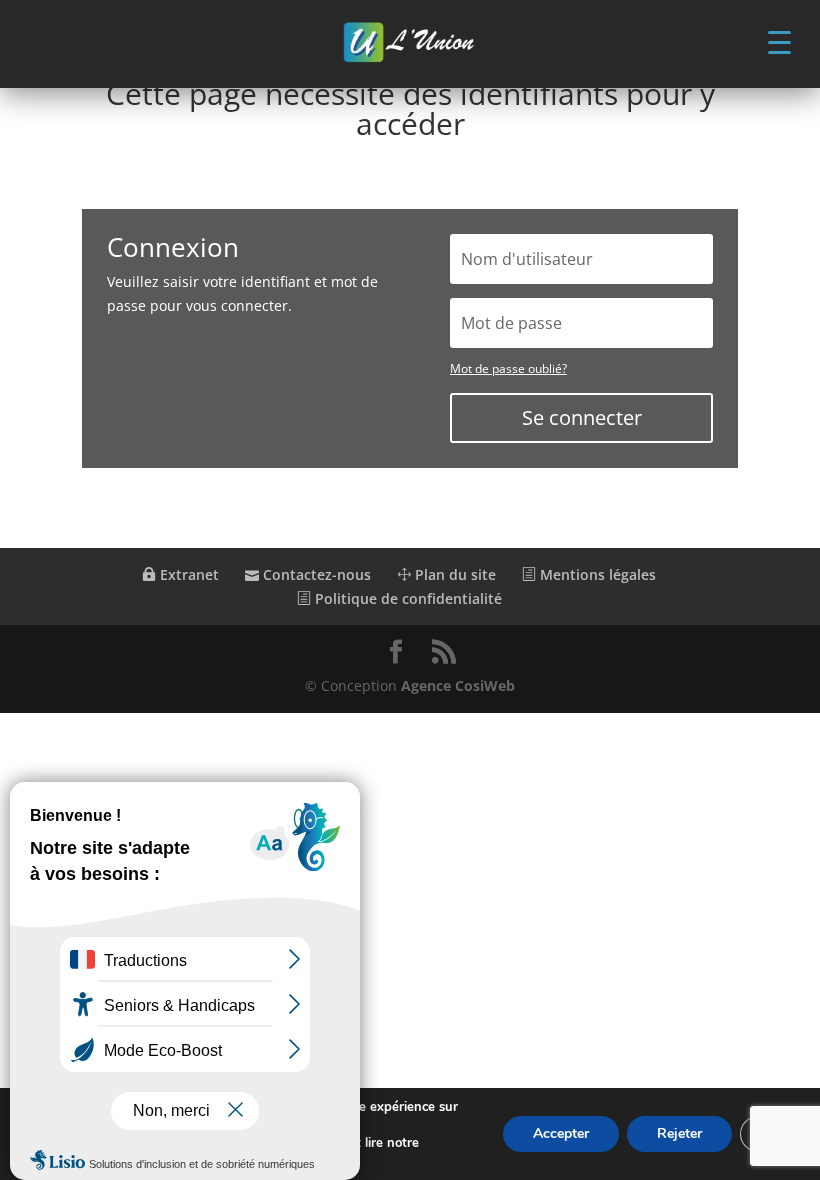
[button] (779, 41)
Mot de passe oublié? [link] (508, 368)
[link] (410, 44)
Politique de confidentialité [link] (406, 598)
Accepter (561, 1133)
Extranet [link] (187, 574)
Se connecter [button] (582, 417)
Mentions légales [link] (596, 574)
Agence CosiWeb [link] (458, 685)
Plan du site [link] (453, 574)
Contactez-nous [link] (315, 574)
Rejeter (679, 1133)
